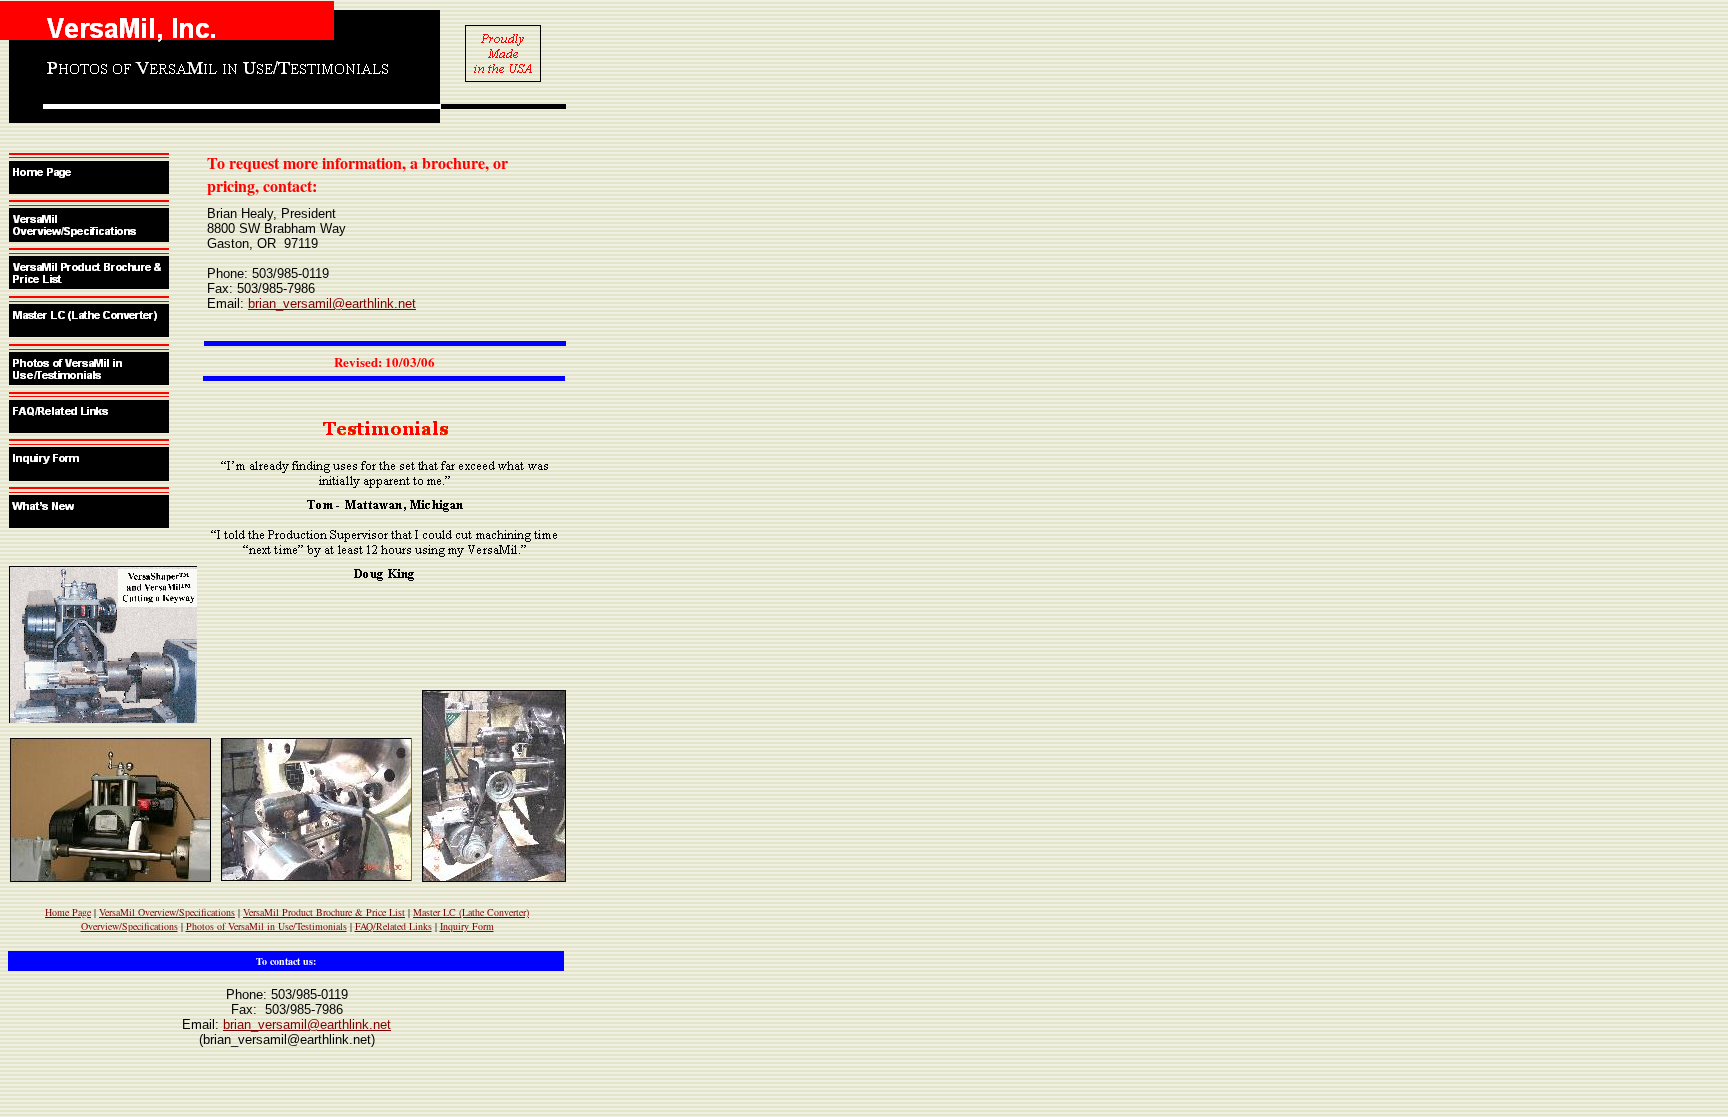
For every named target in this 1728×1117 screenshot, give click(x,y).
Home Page (68, 912)
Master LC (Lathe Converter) (471, 912)
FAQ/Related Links (393, 926)
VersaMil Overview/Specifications (167, 912)
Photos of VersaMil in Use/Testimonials (266, 926)
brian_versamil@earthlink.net (332, 303)
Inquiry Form (467, 926)
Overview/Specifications (129, 926)
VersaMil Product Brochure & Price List (324, 912)
